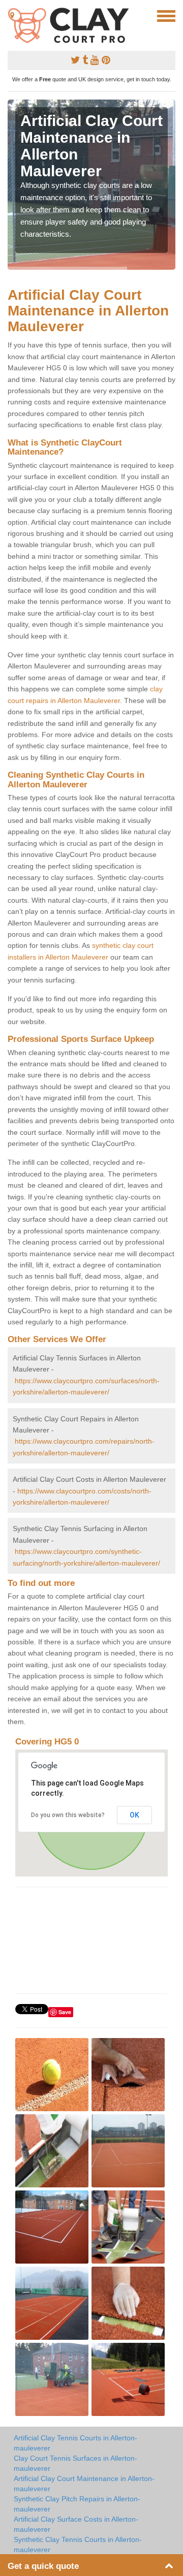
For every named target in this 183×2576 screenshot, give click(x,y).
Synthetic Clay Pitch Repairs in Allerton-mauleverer (77, 2504)
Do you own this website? (68, 1815)
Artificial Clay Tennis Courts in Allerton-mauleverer (75, 2443)
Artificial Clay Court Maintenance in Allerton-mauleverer (84, 2484)
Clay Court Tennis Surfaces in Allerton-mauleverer (75, 2463)
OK (134, 1815)
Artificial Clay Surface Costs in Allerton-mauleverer (76, 2524)
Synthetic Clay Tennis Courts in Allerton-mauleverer (78, 2545)
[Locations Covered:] (12, 15)
